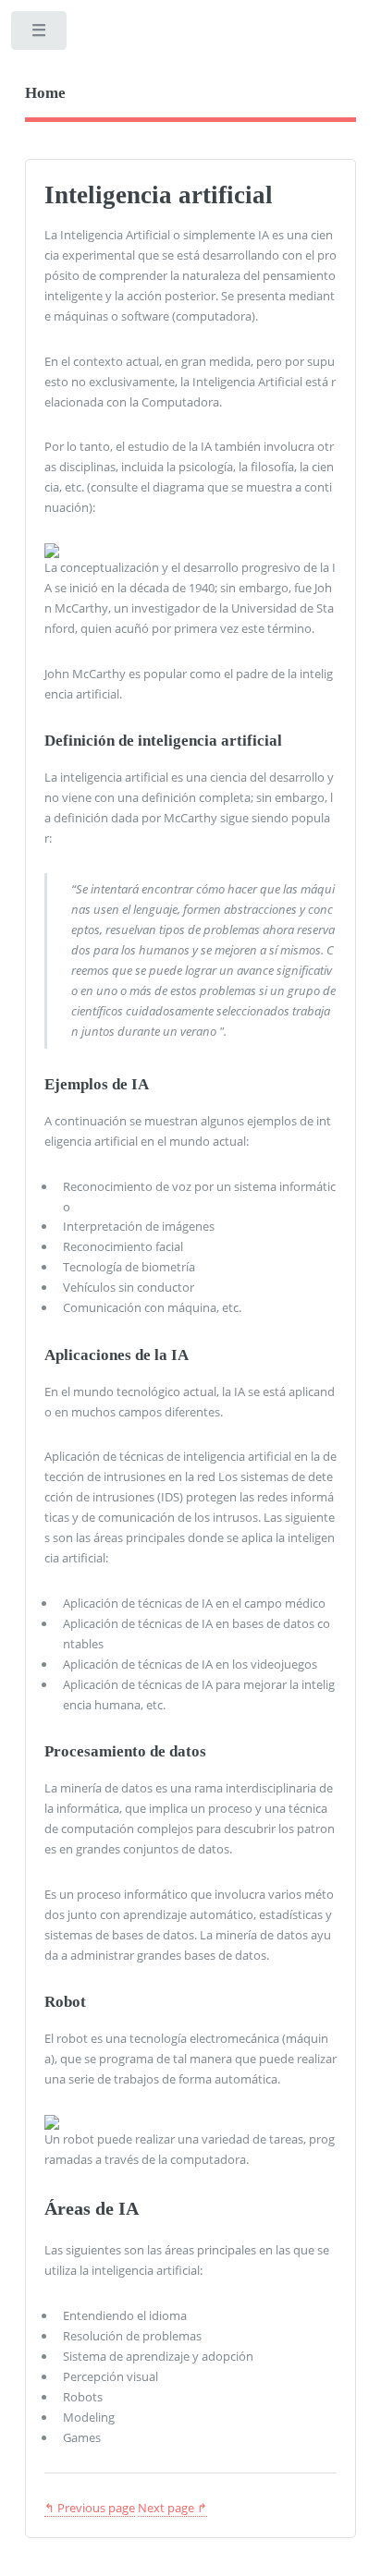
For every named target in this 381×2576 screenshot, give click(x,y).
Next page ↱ (172, 2508)
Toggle (40, 35)
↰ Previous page (90, 2508)
